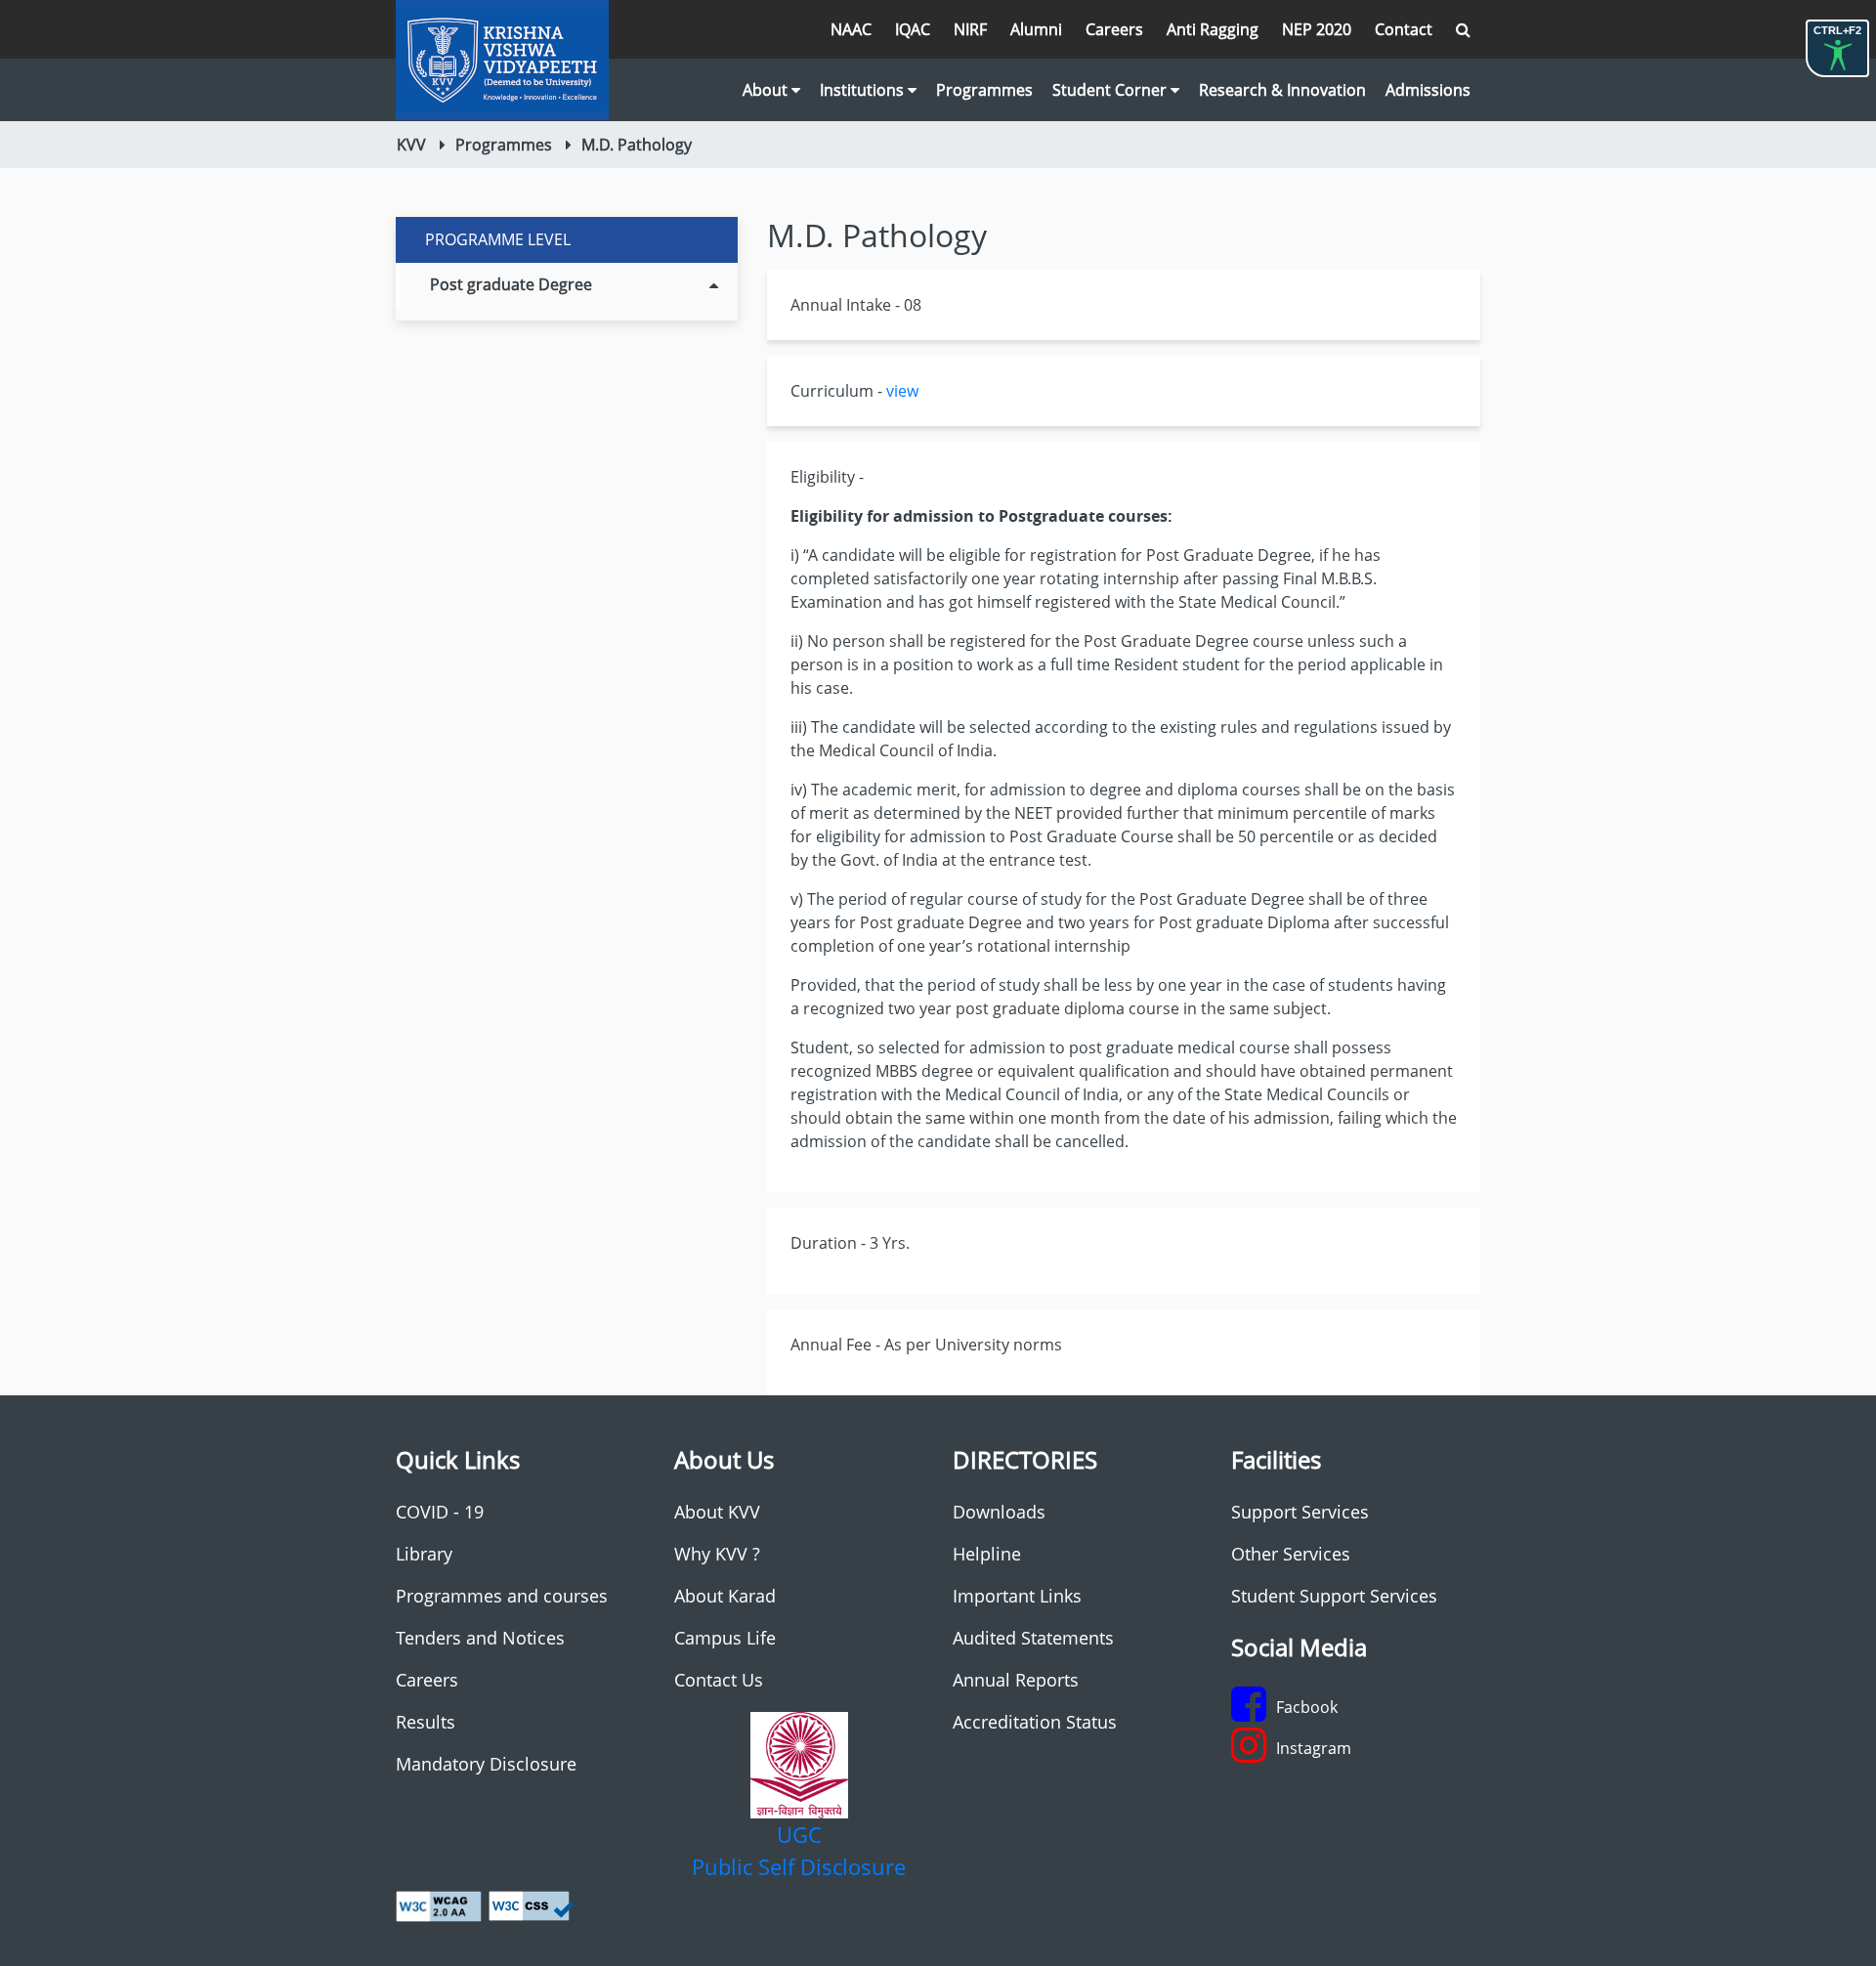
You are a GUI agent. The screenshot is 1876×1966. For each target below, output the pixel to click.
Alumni (1036, 29)
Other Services (1291, 1554)
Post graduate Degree (511, 284)
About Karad (725, 1596)
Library (424, 1554)
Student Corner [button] (1111, 90)
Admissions (1428, 90)
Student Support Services (1334, 1596)
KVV (411, 145)
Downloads (999, 1512)
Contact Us (719, 1680)
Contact (1404, 29)
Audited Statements (1033, 1638)
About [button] (767, 90)
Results (426, 1722)
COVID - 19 (440, 1512)
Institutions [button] (864, 90)
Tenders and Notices (480, 1638)
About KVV (717, 1512)
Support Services (1300, 1512)
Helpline (987, 1554)
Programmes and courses (502, 1596)
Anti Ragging (1213, 29)
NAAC (851, 29)
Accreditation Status (1035, 1722)
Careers (1114, 29)
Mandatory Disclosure (486, 1764)
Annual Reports (1016, 1680)
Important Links (1017, 1596)
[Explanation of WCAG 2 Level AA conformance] (439, 1904)
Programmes (984, 90)
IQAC (913, 29)
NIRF (970, 29)
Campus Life (725, 1638)
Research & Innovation (1282, 90)
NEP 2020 (1317, 29)
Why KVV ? (717, 1554)
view (902, 391)
